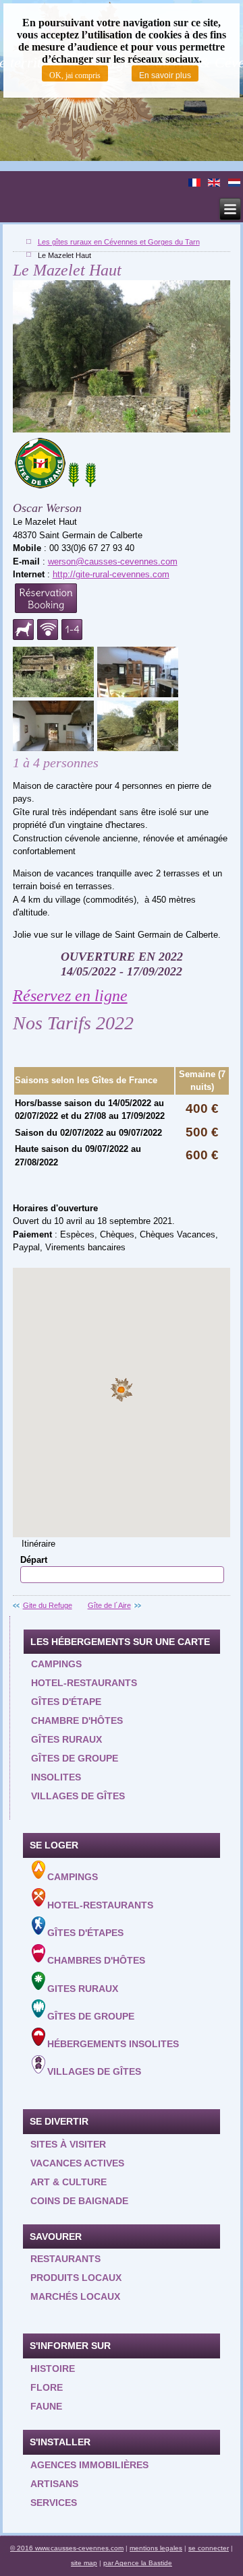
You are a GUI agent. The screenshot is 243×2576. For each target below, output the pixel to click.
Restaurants (65, 2259)
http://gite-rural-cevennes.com (111, 574)
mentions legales (156, 2548)
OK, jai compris (75, 75)
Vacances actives (77, 2163)
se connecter (209, 2548)
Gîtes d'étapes (85, 1933)
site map (84, 2563)
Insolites (56, 1777)
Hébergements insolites (113, 2044)
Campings (56, 1664)
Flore (47, 2387)
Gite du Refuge (48, 1605)
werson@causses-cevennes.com (113, 561)
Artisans (54, 2484)
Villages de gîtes (78, 1796)
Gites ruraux (83, 1989)
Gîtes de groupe (75, 1758)
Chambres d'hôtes (96, 1961)
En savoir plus (165, 75)
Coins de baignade (79, 2201)
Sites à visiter (68, 2144)
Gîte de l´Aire (109, 1605)
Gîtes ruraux (66, 1739)
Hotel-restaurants (84, 1683)
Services (54, 2503)
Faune (46, 2406)
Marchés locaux (75, 2296)
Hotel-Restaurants (100, 1905)
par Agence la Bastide (138, 2563)
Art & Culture (69, 2182)
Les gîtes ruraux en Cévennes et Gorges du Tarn (119, 242)
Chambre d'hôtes (77, 1720)
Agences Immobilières (89, 2465)
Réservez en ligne (70, 996)
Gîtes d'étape (66, 1702)
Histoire (53, 2369)
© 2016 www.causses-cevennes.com (67, 2548)
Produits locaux (76, 2278)
